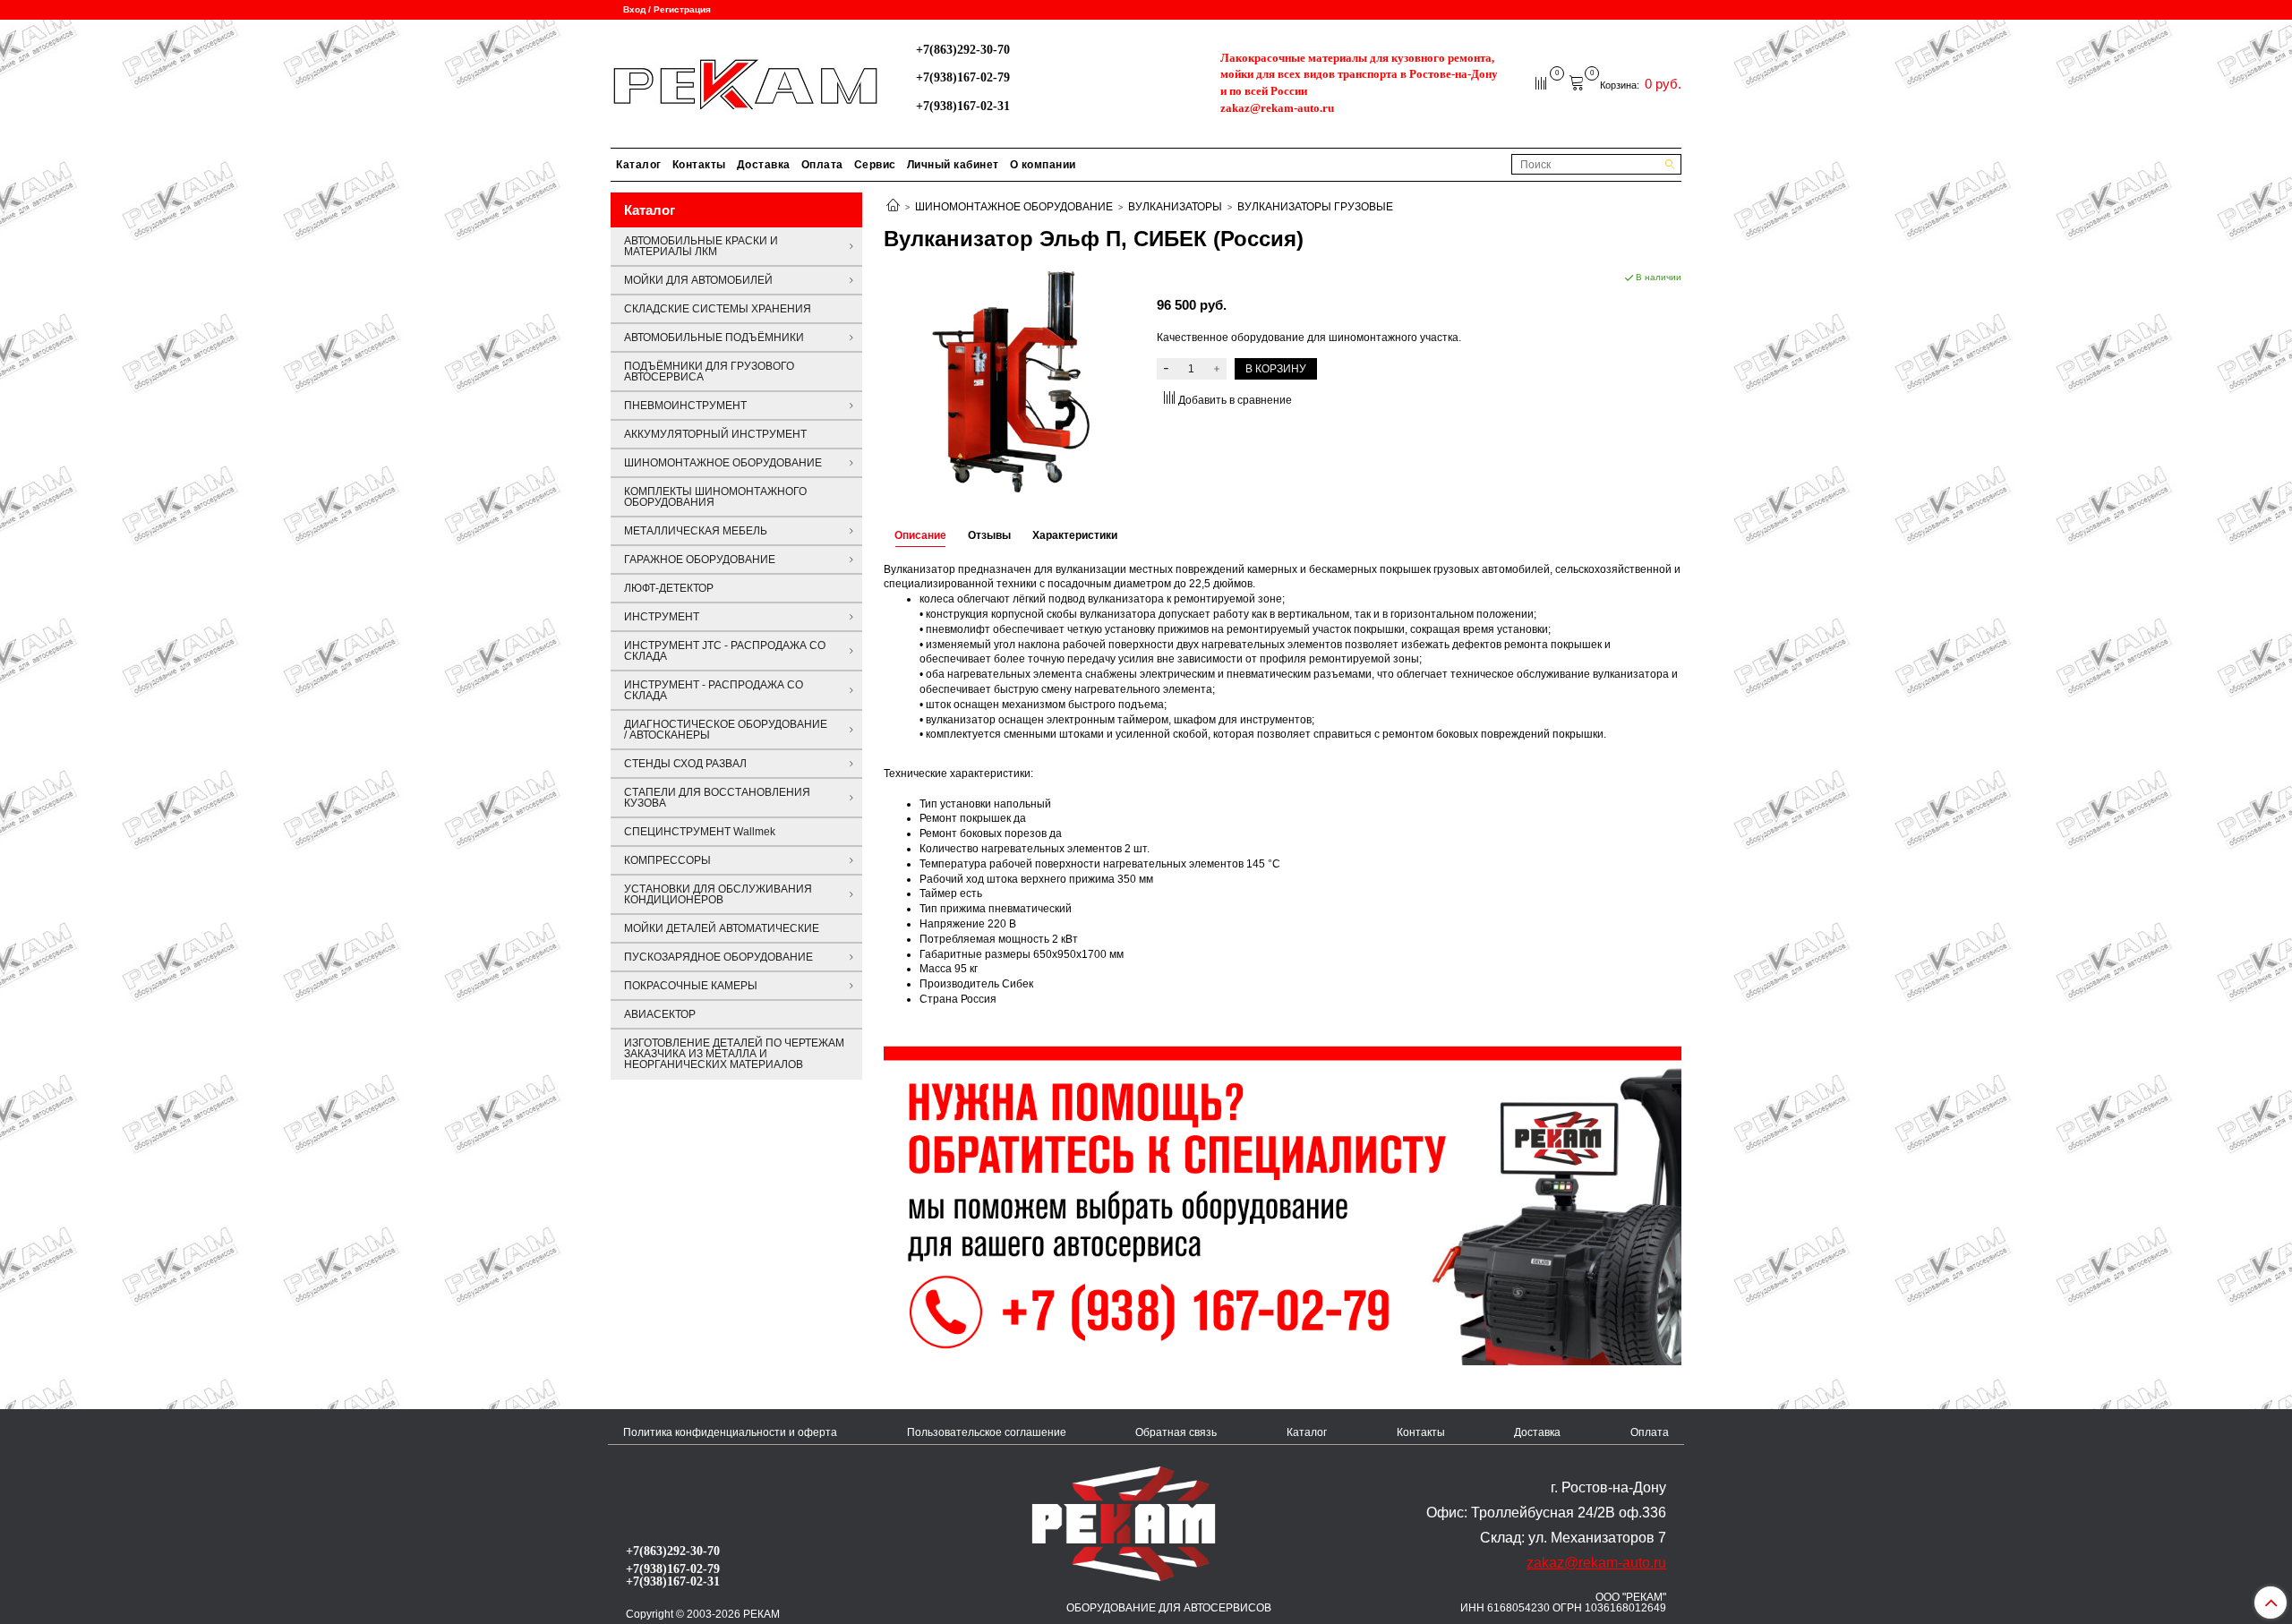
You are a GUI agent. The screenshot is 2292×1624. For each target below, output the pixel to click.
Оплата (822, 165)
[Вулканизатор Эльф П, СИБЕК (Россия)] (1009, 380)
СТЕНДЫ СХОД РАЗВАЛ (685, 764)
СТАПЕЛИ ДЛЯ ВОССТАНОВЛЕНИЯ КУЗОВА (717, 798)
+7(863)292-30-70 (963, 49)
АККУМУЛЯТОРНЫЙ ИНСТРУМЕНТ (715, 434)
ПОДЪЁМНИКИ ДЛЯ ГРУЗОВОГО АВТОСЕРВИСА (709, 372)
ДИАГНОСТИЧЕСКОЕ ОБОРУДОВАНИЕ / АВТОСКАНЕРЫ (726, 730)
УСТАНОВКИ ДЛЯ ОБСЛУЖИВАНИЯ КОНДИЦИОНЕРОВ (718, 894)
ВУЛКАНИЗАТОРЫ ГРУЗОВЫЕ (1315, 207)
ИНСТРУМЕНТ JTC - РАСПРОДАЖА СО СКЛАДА (725, 651)
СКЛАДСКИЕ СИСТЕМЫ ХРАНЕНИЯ (718, 309)
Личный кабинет (953, 165)
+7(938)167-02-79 (963, 77)
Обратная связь (1176, 1432)
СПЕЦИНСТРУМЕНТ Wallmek (700, 832)
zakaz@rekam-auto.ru (1277, 108)
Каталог (639, 165)
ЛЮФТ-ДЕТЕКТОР (669, 588)
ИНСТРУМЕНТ (662, 617)
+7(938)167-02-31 (963, 106)
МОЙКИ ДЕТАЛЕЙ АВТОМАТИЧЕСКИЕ (722, 928)
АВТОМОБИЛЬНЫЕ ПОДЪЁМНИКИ (714, 338)
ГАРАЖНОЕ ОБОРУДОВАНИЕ (700, 560)
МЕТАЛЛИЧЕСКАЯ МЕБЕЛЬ (696, 531)
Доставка (764, 165)
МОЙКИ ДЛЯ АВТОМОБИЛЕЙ (698, 280)
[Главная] (893, 207)
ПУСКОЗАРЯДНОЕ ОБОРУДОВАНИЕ (718, 957)
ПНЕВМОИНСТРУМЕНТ (685, 406)
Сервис (875, 165)
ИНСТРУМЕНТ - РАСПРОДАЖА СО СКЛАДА (714, 690)
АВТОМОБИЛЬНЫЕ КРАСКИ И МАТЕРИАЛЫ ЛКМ (701, 246)
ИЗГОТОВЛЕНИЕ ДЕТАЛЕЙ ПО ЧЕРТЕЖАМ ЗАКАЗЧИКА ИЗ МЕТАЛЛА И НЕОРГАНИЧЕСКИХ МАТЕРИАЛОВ (734, 1054)
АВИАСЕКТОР (660, 1014)
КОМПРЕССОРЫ (667, 860)
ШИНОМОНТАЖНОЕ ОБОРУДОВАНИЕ (1014, 207)
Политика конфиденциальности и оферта (730, 1432)
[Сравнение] (1542, 82)
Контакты (699, 165)
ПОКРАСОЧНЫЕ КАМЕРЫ (691, 986)
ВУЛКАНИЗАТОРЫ (1175, 207)
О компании (1043, 165)
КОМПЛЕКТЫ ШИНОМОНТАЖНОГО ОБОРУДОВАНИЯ (715, 497)
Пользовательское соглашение (987, 1432)
